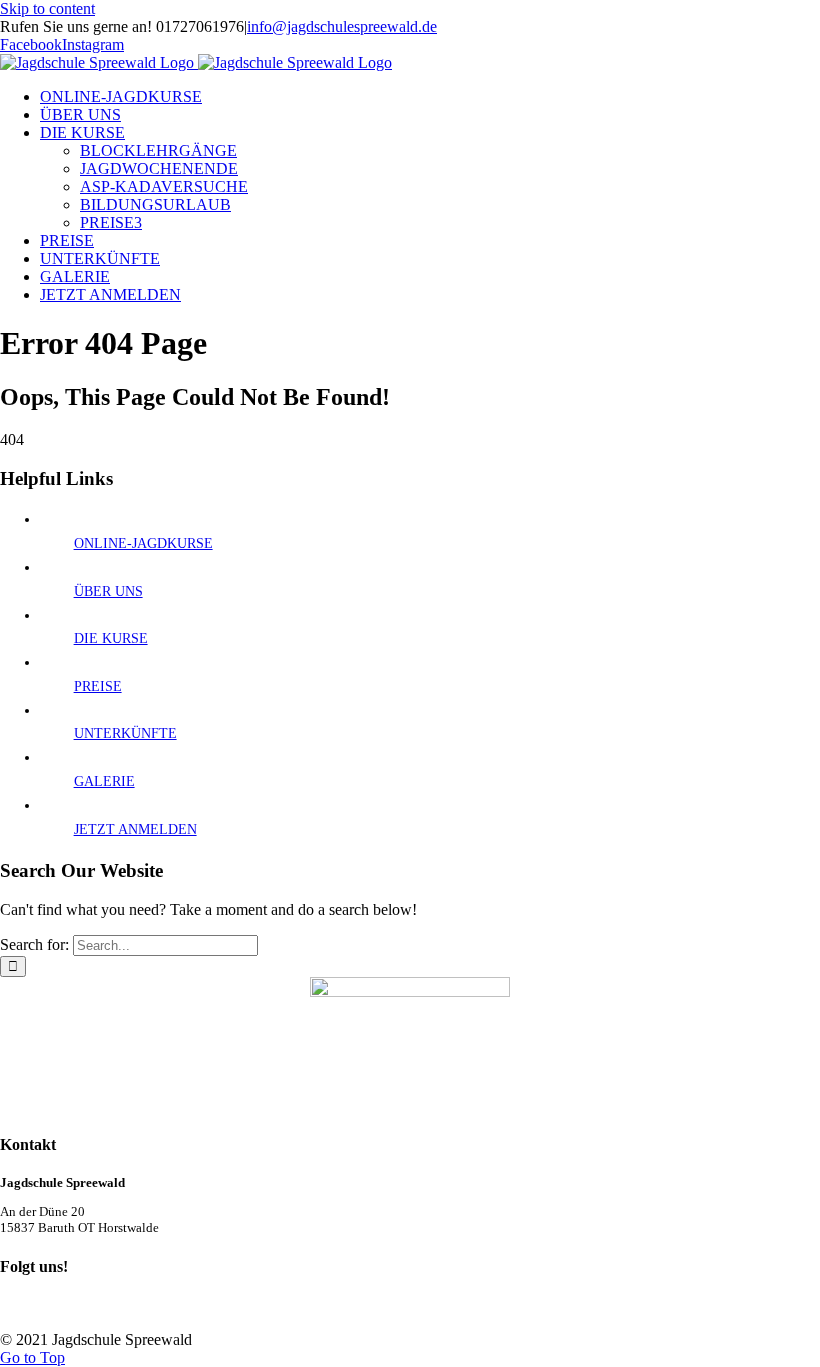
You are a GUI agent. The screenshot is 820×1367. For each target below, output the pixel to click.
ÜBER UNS (108, 591)
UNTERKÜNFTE (125, 733)
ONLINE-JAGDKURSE (143, 543)
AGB (53, 1307)
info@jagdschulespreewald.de (342, 26)
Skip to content (47, 8)
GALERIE (104, 781)
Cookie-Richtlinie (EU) (435, 1307)
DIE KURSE (111, 638)
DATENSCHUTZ (161, 1307)
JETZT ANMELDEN (135, 829)
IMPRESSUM (292, 1307)
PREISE (98, 686)
